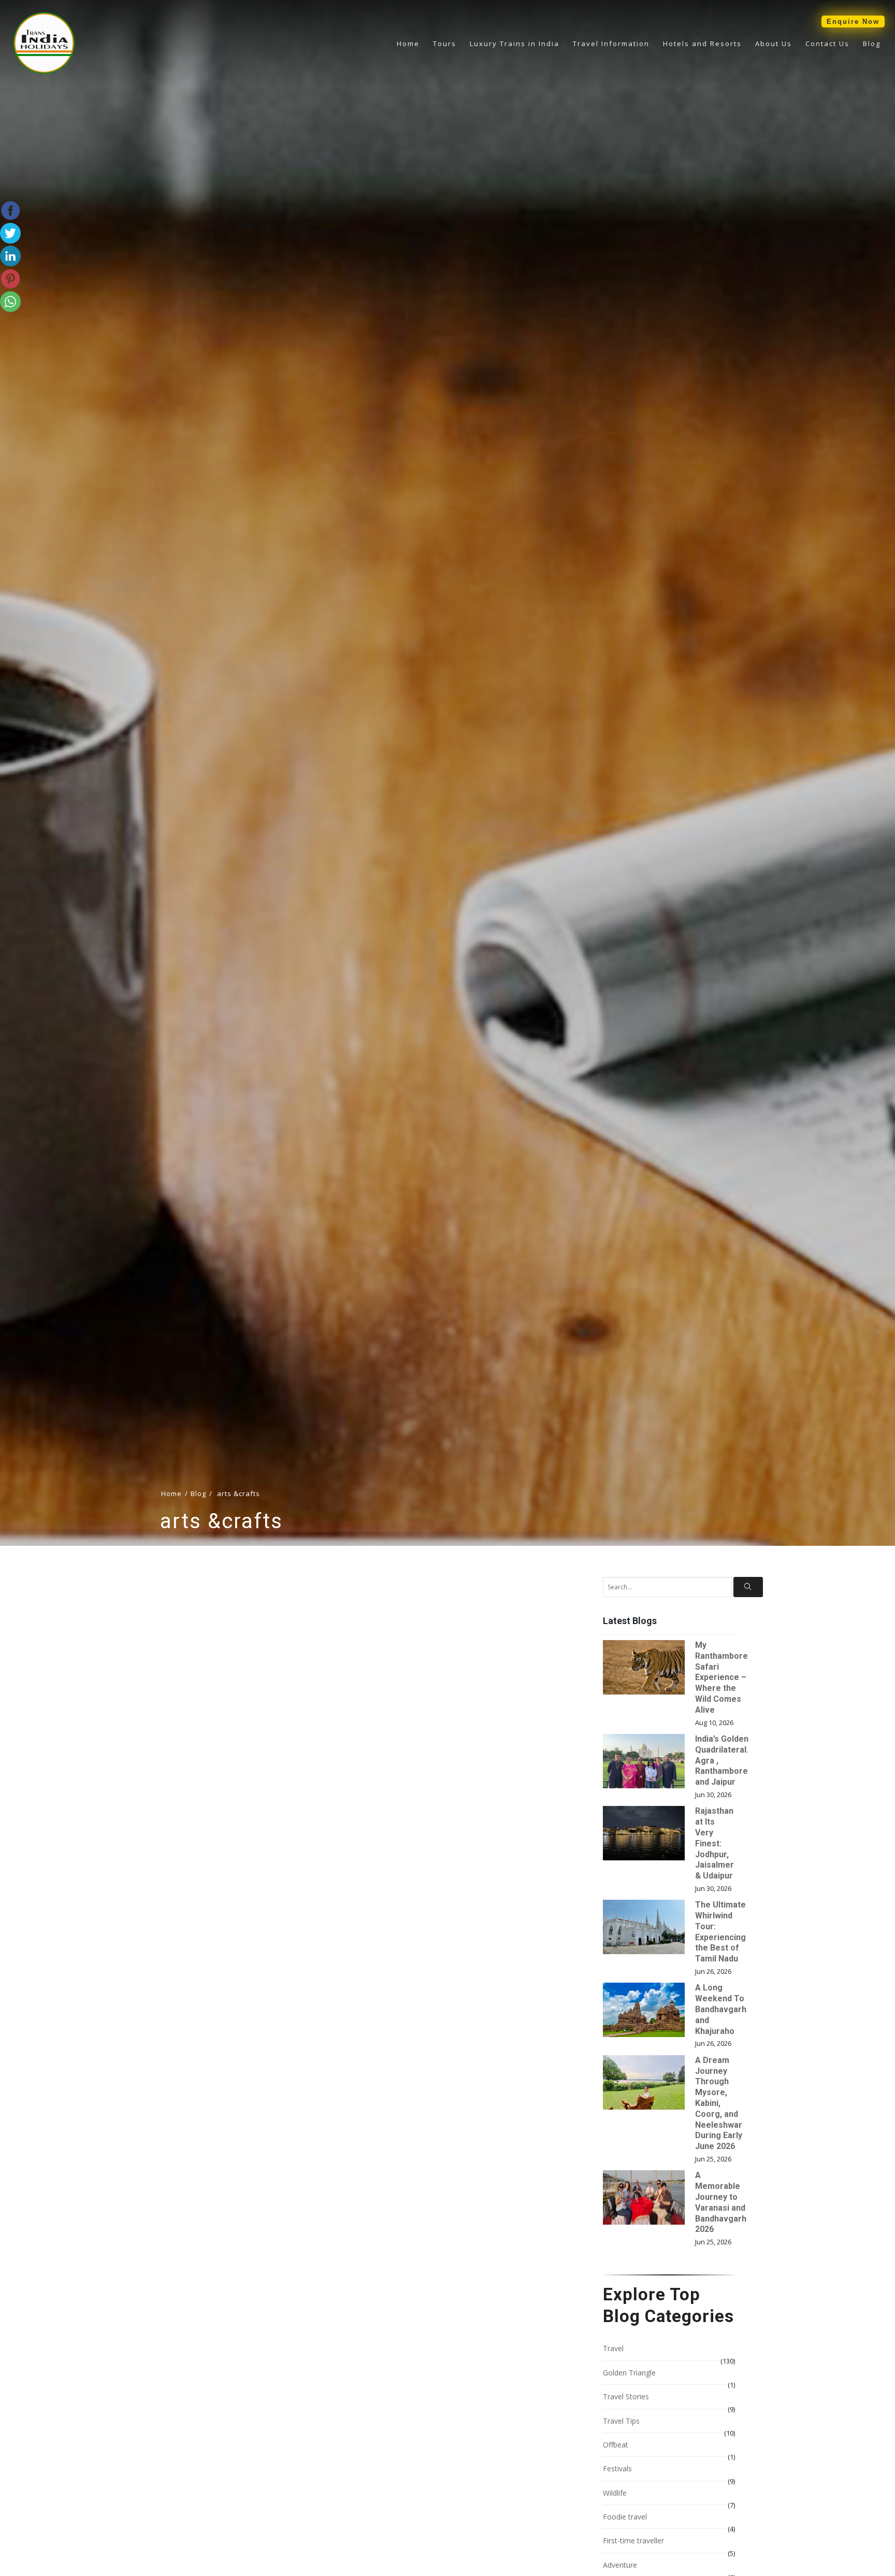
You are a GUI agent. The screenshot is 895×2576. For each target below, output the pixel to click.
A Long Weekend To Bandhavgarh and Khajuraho (721, 2009)
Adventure (620, 2565)
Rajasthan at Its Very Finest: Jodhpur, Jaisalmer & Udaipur (714, 1843)
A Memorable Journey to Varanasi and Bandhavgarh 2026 (721, 2202)
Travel (613, 2348)
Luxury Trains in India (515, 44)
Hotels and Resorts (702, 44)
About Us (774, 44)
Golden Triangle (629, 2373)
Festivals (617, 2468)
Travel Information (611, 44)
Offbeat (616, 2445)
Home (408, 44)
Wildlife (615, 2493)
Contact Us (827, 44)
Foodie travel (625, 2517)
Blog (872, 44)
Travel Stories (626, 2396)
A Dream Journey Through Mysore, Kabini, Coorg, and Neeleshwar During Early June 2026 (719, 2103)
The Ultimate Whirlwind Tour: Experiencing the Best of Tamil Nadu (720, 1932)
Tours (445, 44)
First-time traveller (633, 2541)
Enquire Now (853, 22)
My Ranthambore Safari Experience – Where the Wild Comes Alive (721, 1677)
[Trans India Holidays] (44, 72)
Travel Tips (621, 2421)
